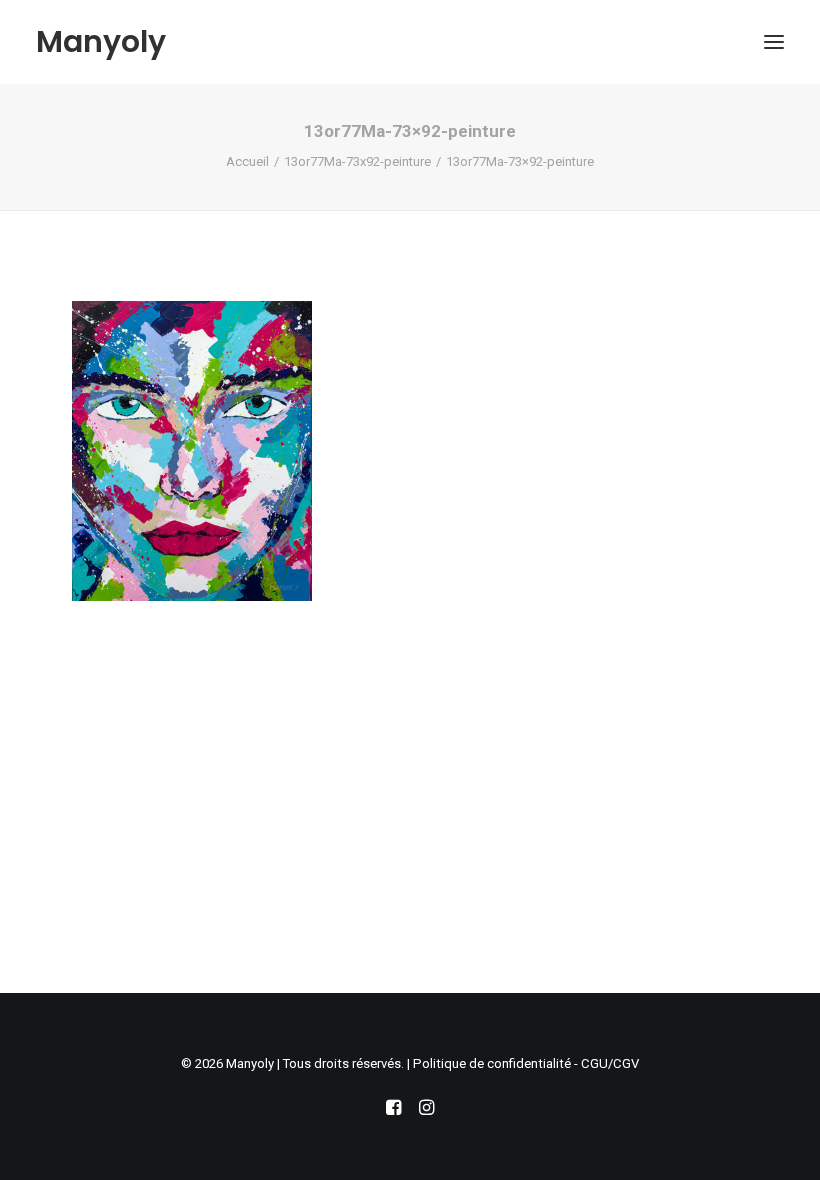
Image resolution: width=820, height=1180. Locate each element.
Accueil (247, 161)
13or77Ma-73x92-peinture (357, 161)
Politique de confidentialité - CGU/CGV (526, 1063)
